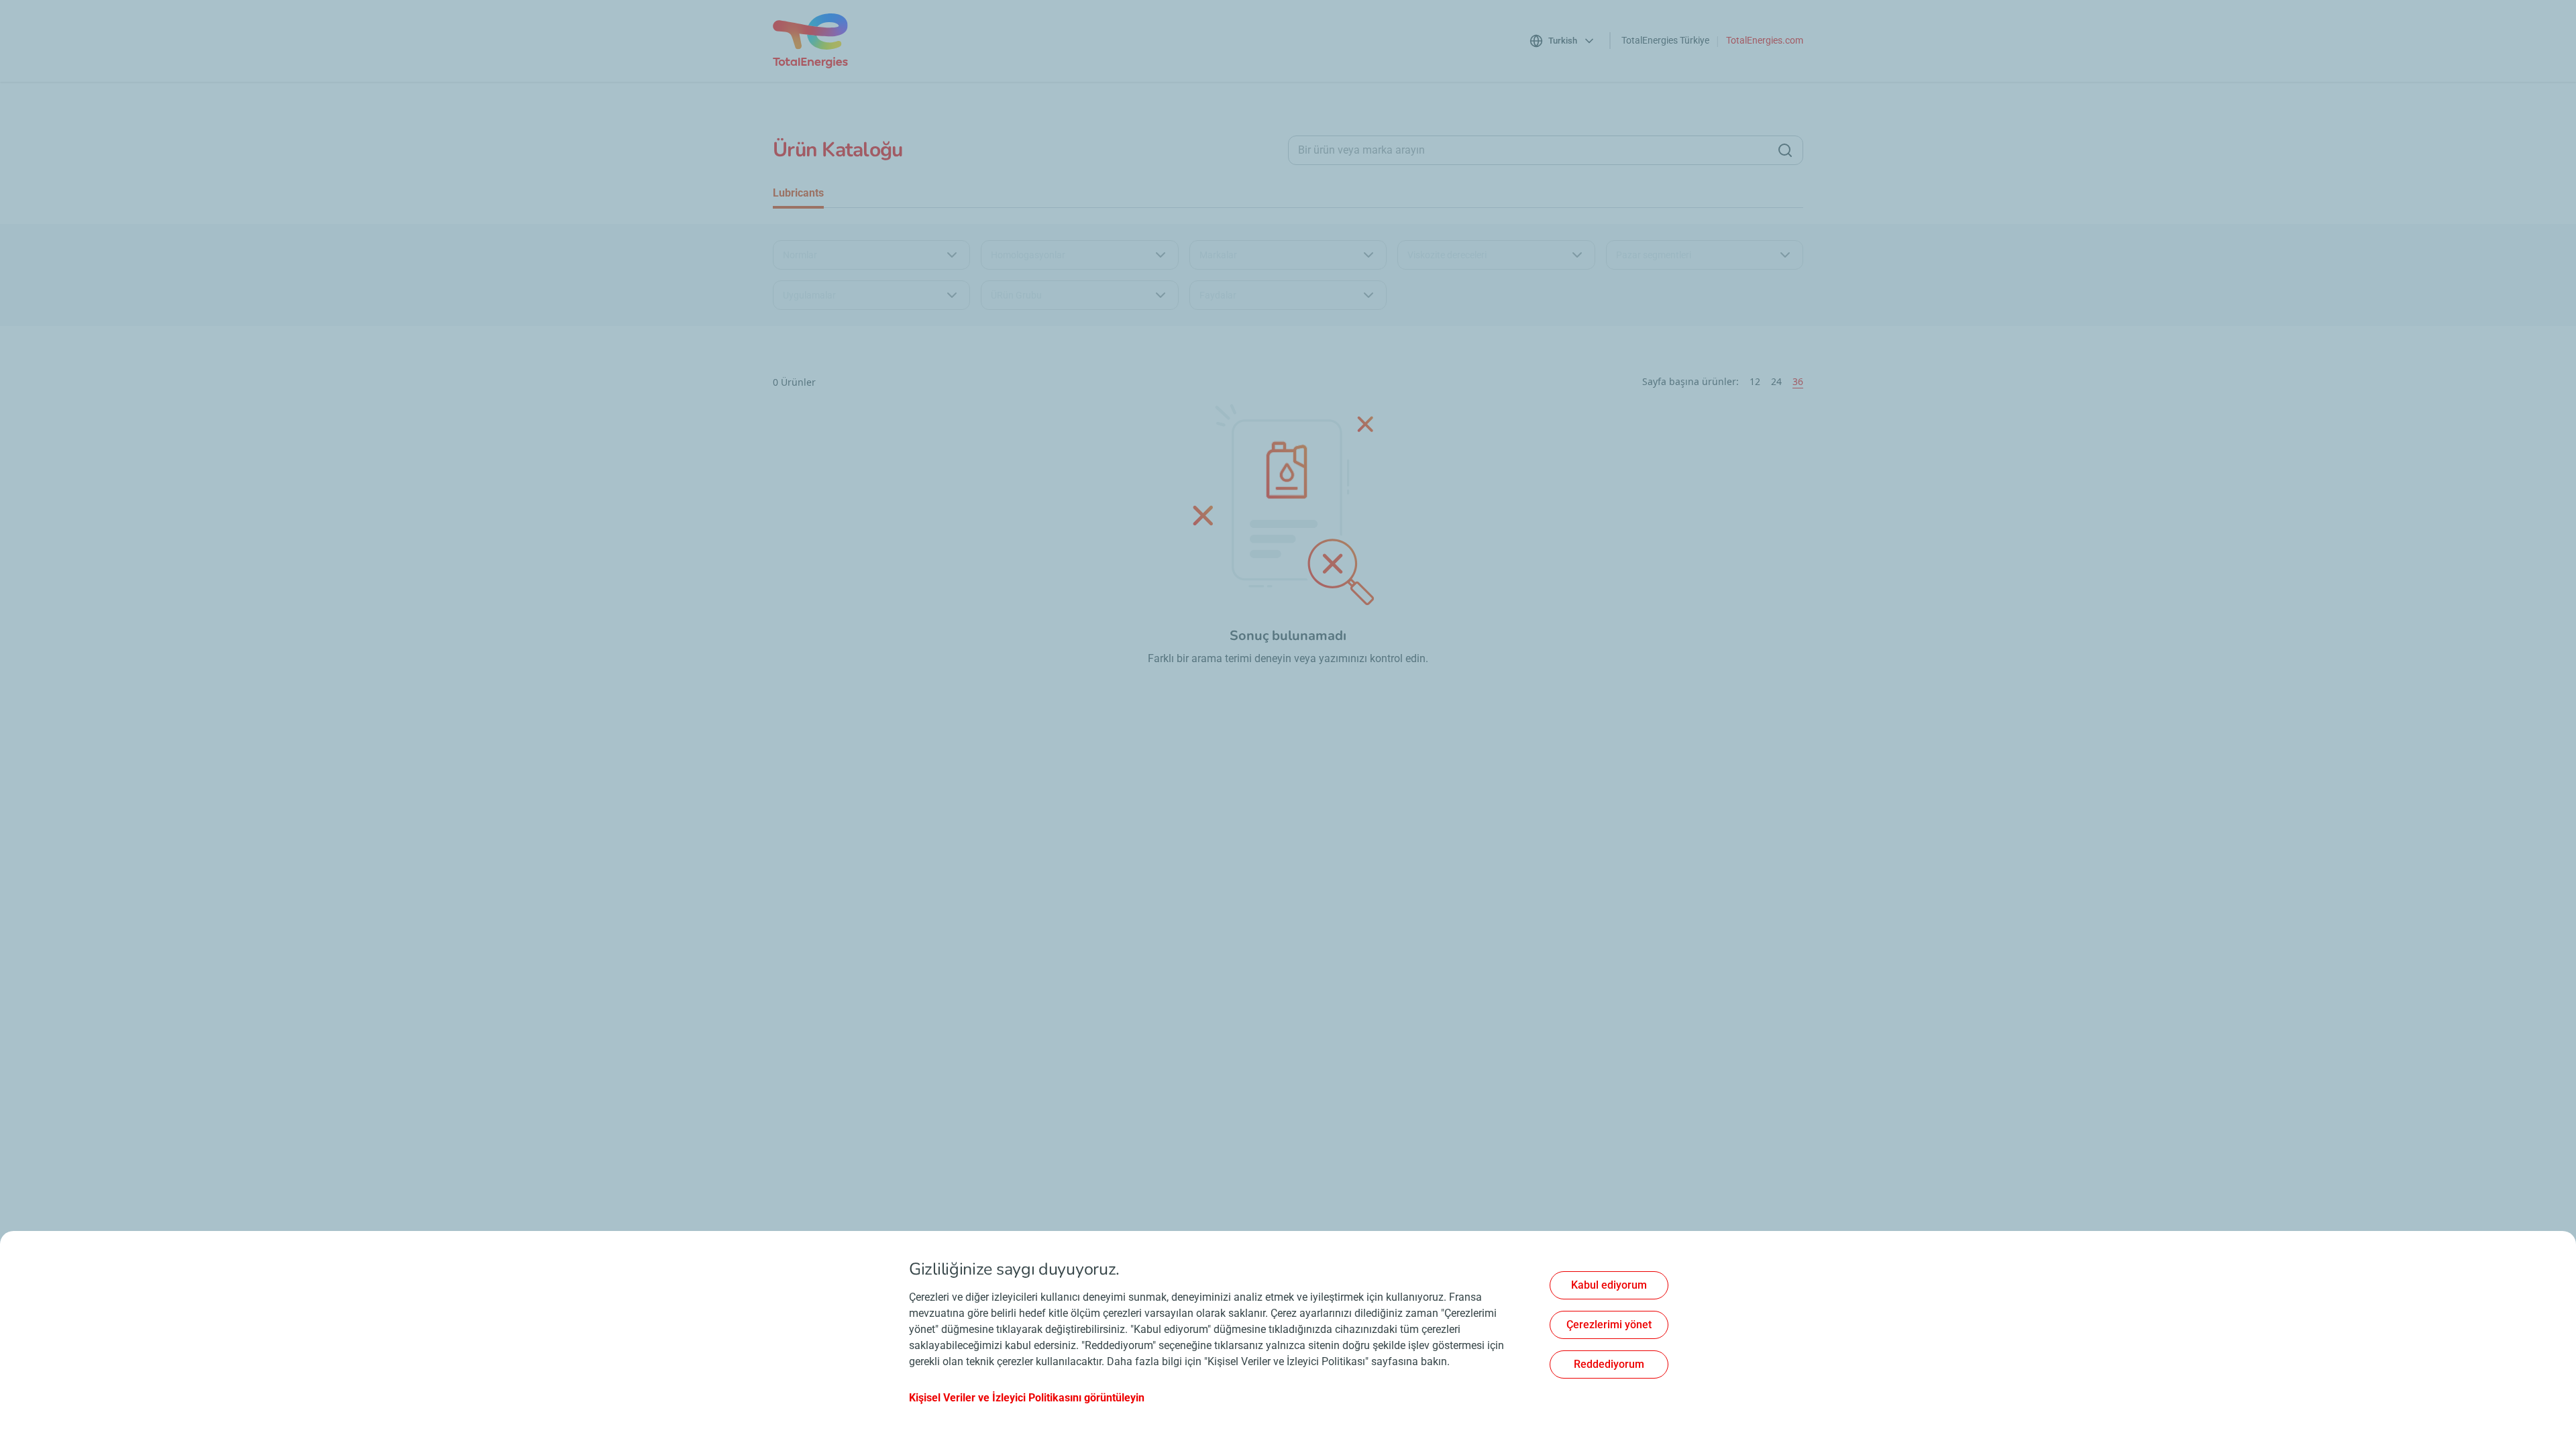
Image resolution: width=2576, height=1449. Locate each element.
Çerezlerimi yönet (1609, 1325)
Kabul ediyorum (1609, 1285)
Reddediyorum (1609, 1364)
